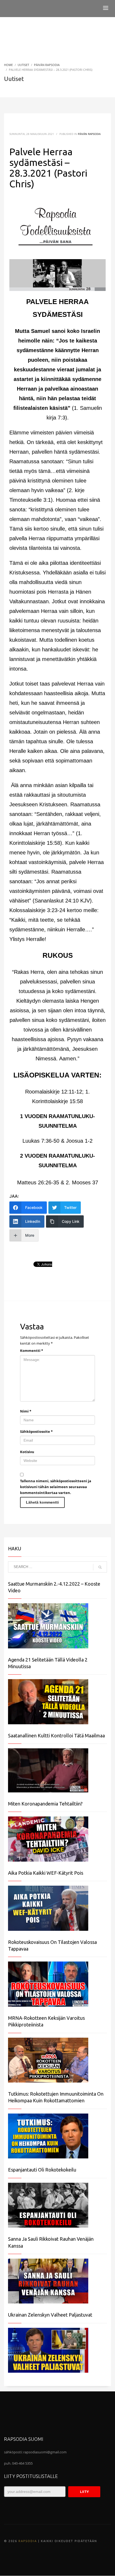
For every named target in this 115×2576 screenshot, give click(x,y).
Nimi (26, 1411)
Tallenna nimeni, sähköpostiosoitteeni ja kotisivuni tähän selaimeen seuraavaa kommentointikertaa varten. (56, 1487)
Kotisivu (27, 1452)
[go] (100, 1567)
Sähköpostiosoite (36, 1431)
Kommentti (32, 1351)
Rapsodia (28, 2541)
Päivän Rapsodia (89, 134)
